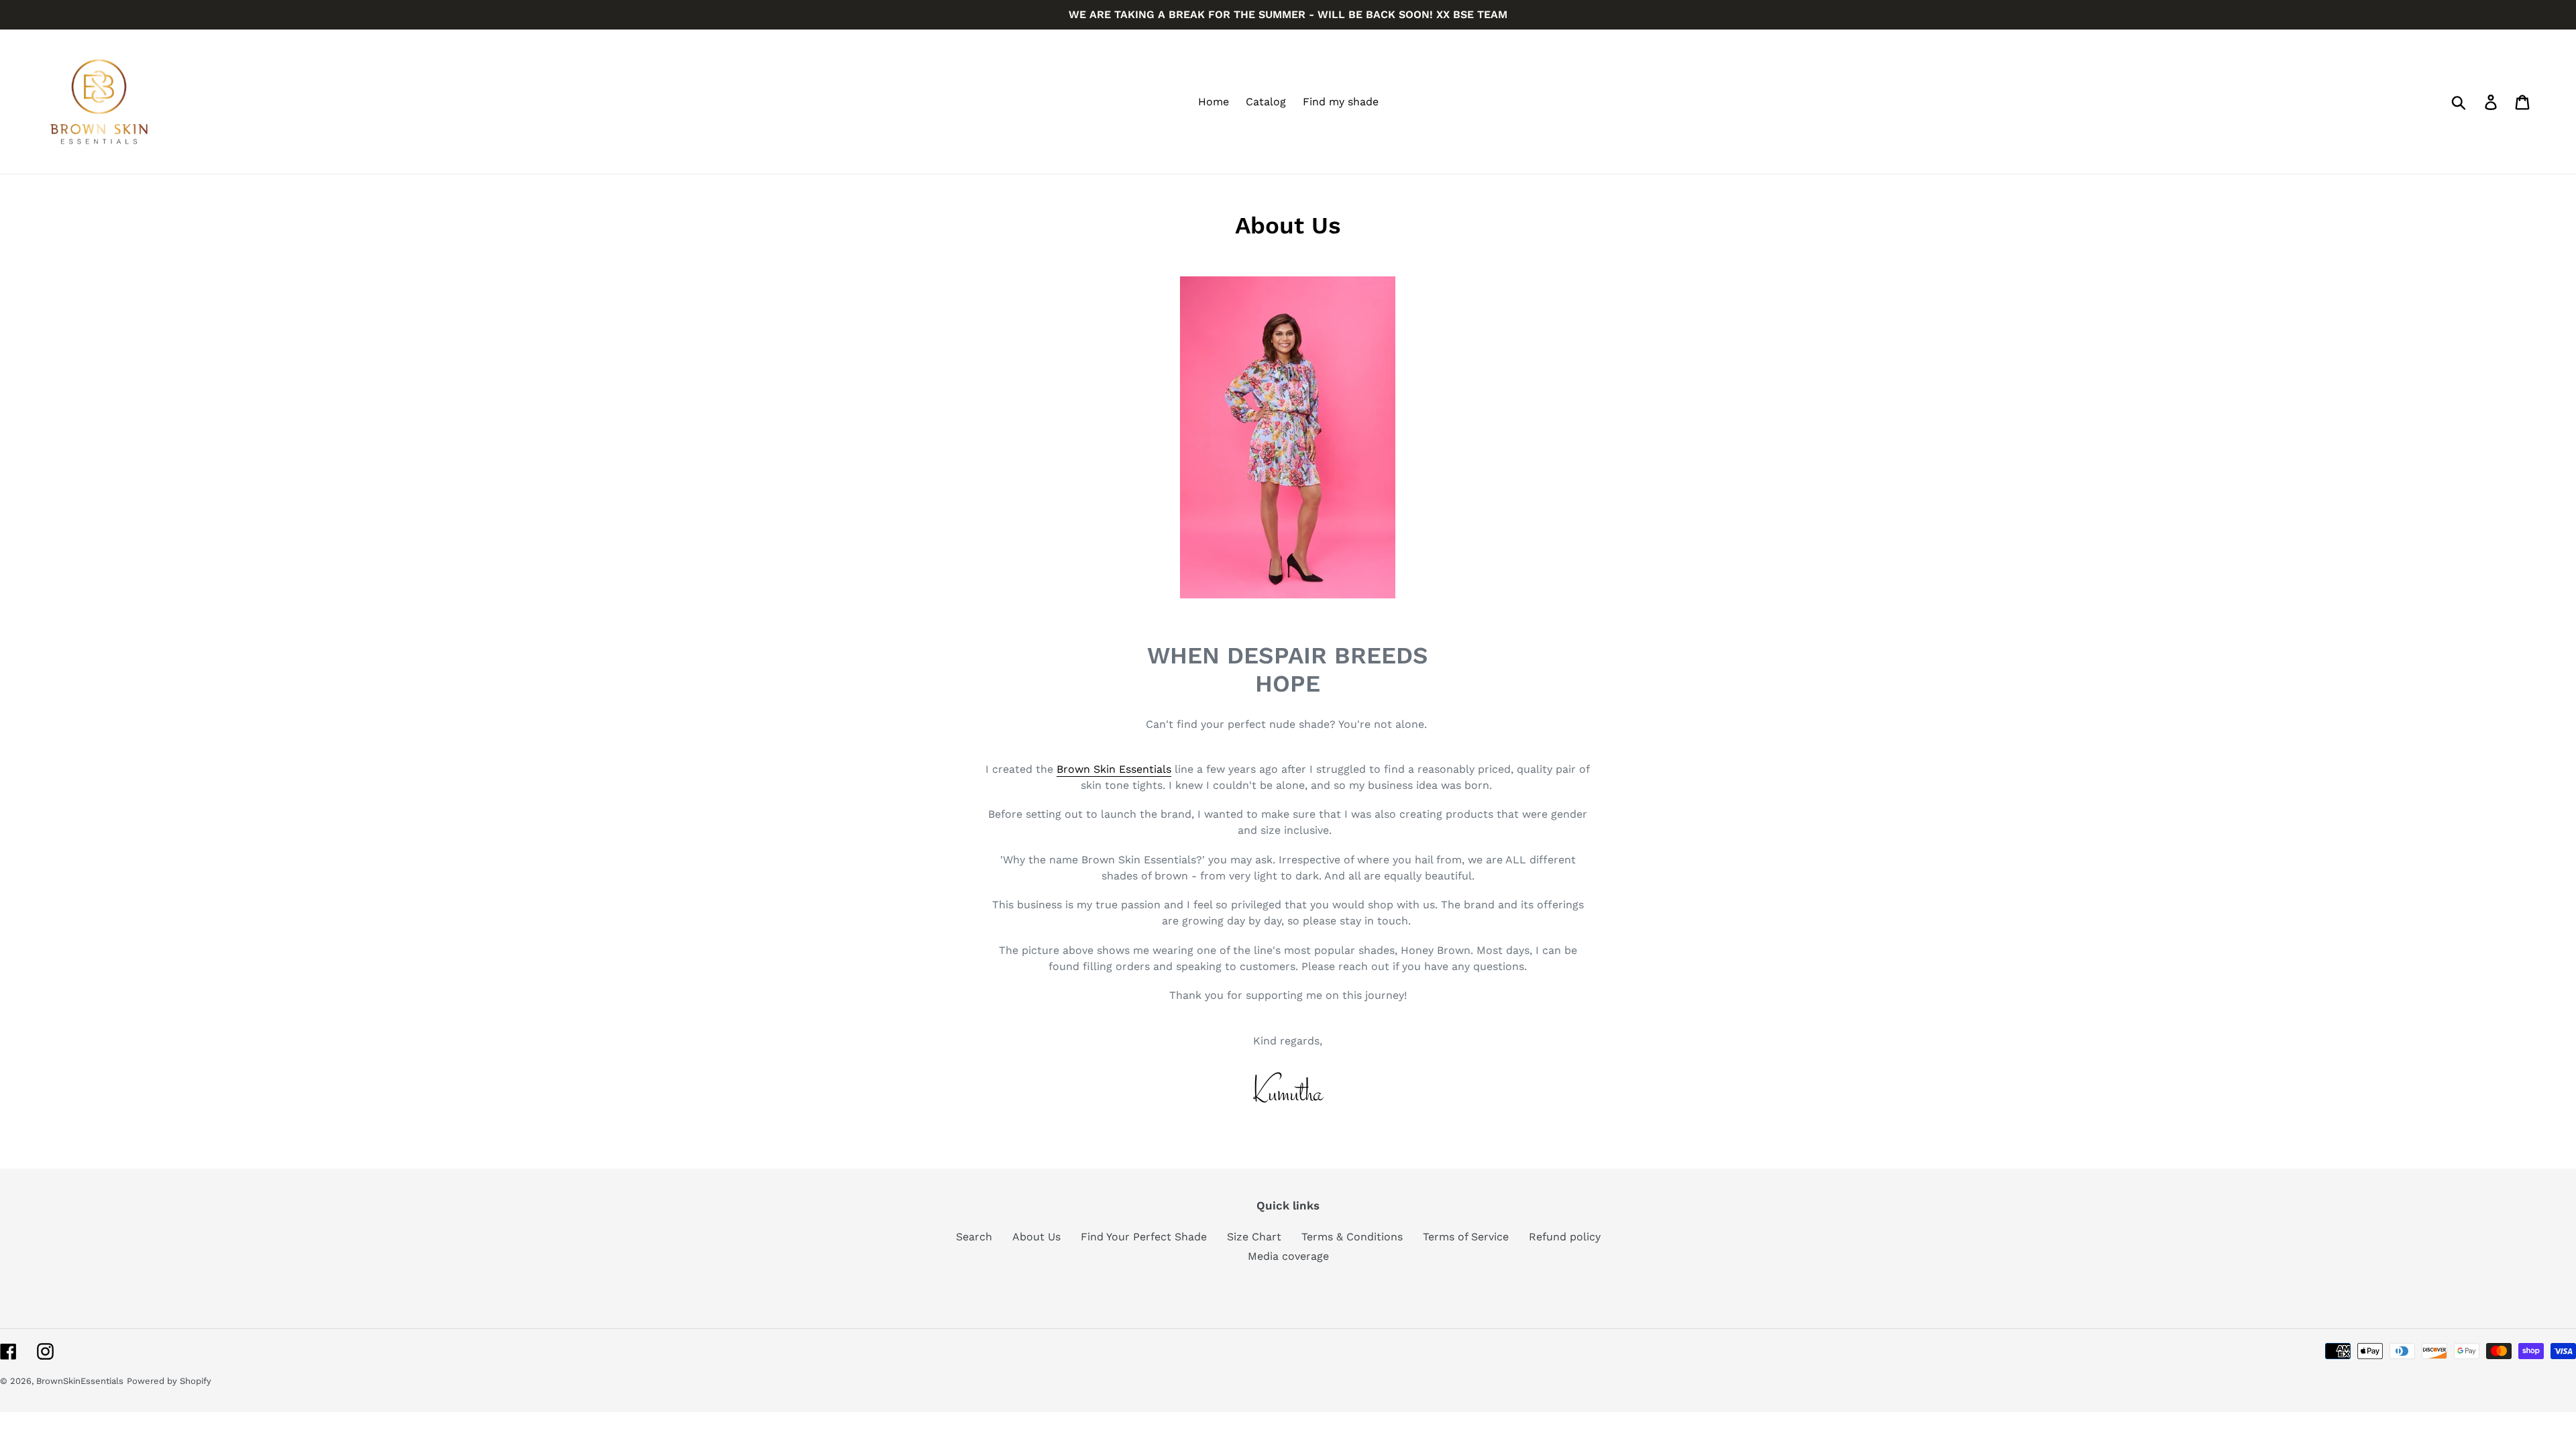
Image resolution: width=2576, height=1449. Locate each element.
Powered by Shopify (169, 1381)
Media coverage (1288, 1256)
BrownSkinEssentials (80, 1381)
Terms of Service (1466, 1237)
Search (974, 1237)
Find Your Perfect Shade (1144, 1237)
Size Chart (1254, 1237)
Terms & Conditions (1352, 1237)
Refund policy (1565, 1237)
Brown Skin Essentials (1114, 769)
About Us (1036, 1237)
